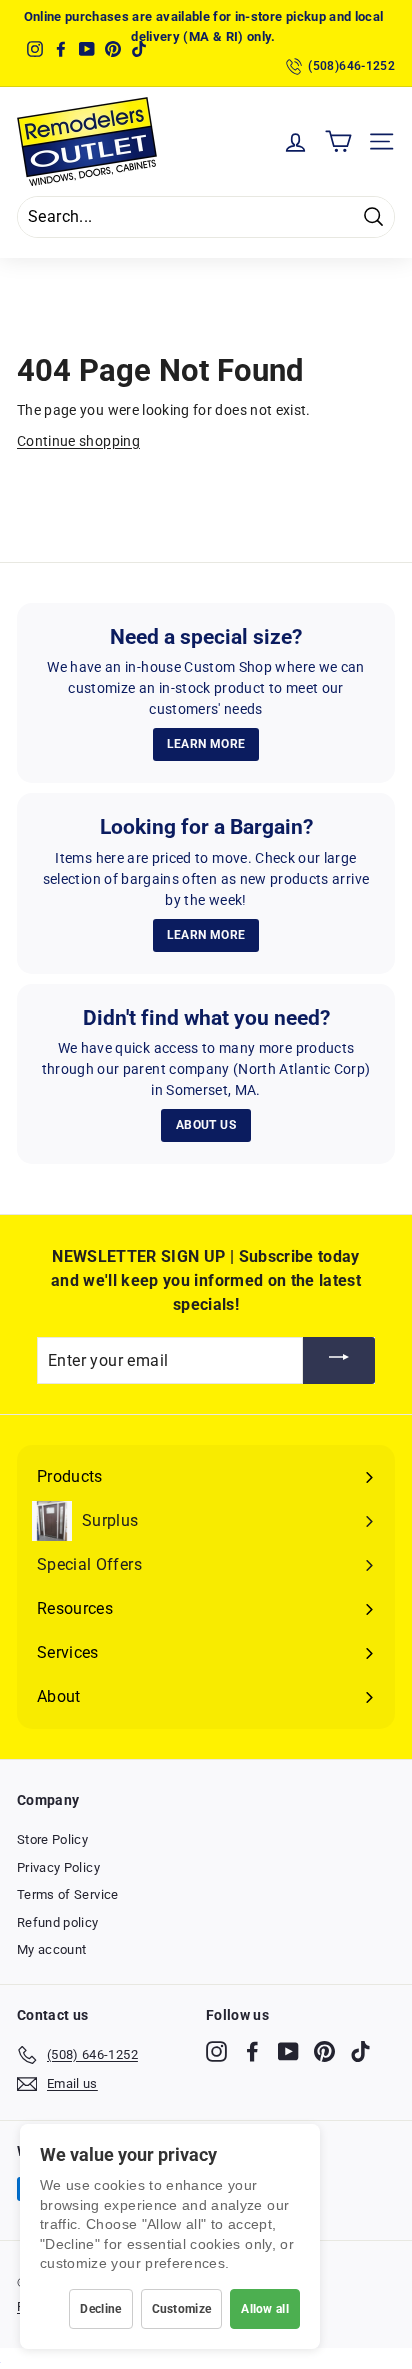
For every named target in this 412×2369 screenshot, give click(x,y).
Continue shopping (78, 441)
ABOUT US (206, 1125)
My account (52, 1949)
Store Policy (52, 1839)
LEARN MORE (206, 744)
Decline (100, 2309)
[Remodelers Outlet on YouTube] (288, 2051)
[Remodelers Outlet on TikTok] (360, 2051)
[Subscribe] (339, 1360)
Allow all (265, 2309)
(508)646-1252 (351, 66)
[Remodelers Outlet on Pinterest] (324, 2051)
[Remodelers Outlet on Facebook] (252, 2051)
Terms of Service (68, 1894)
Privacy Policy (58, 1867)
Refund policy (58, 1922)
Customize (182, 2309)
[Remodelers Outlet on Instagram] (216, 2051)
